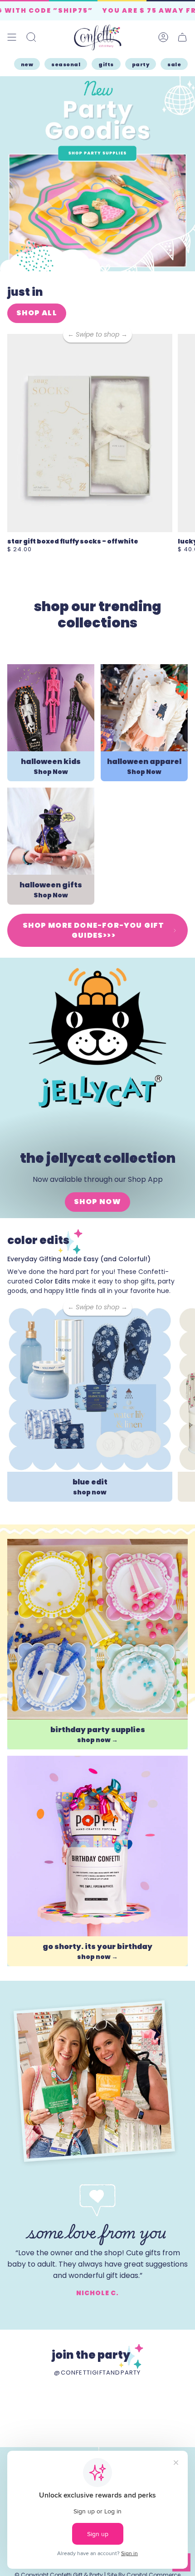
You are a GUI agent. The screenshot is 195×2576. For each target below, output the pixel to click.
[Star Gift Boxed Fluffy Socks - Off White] (90, 433)
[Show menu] (12, 37)
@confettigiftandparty (97, 2373)
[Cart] (182, 37)
